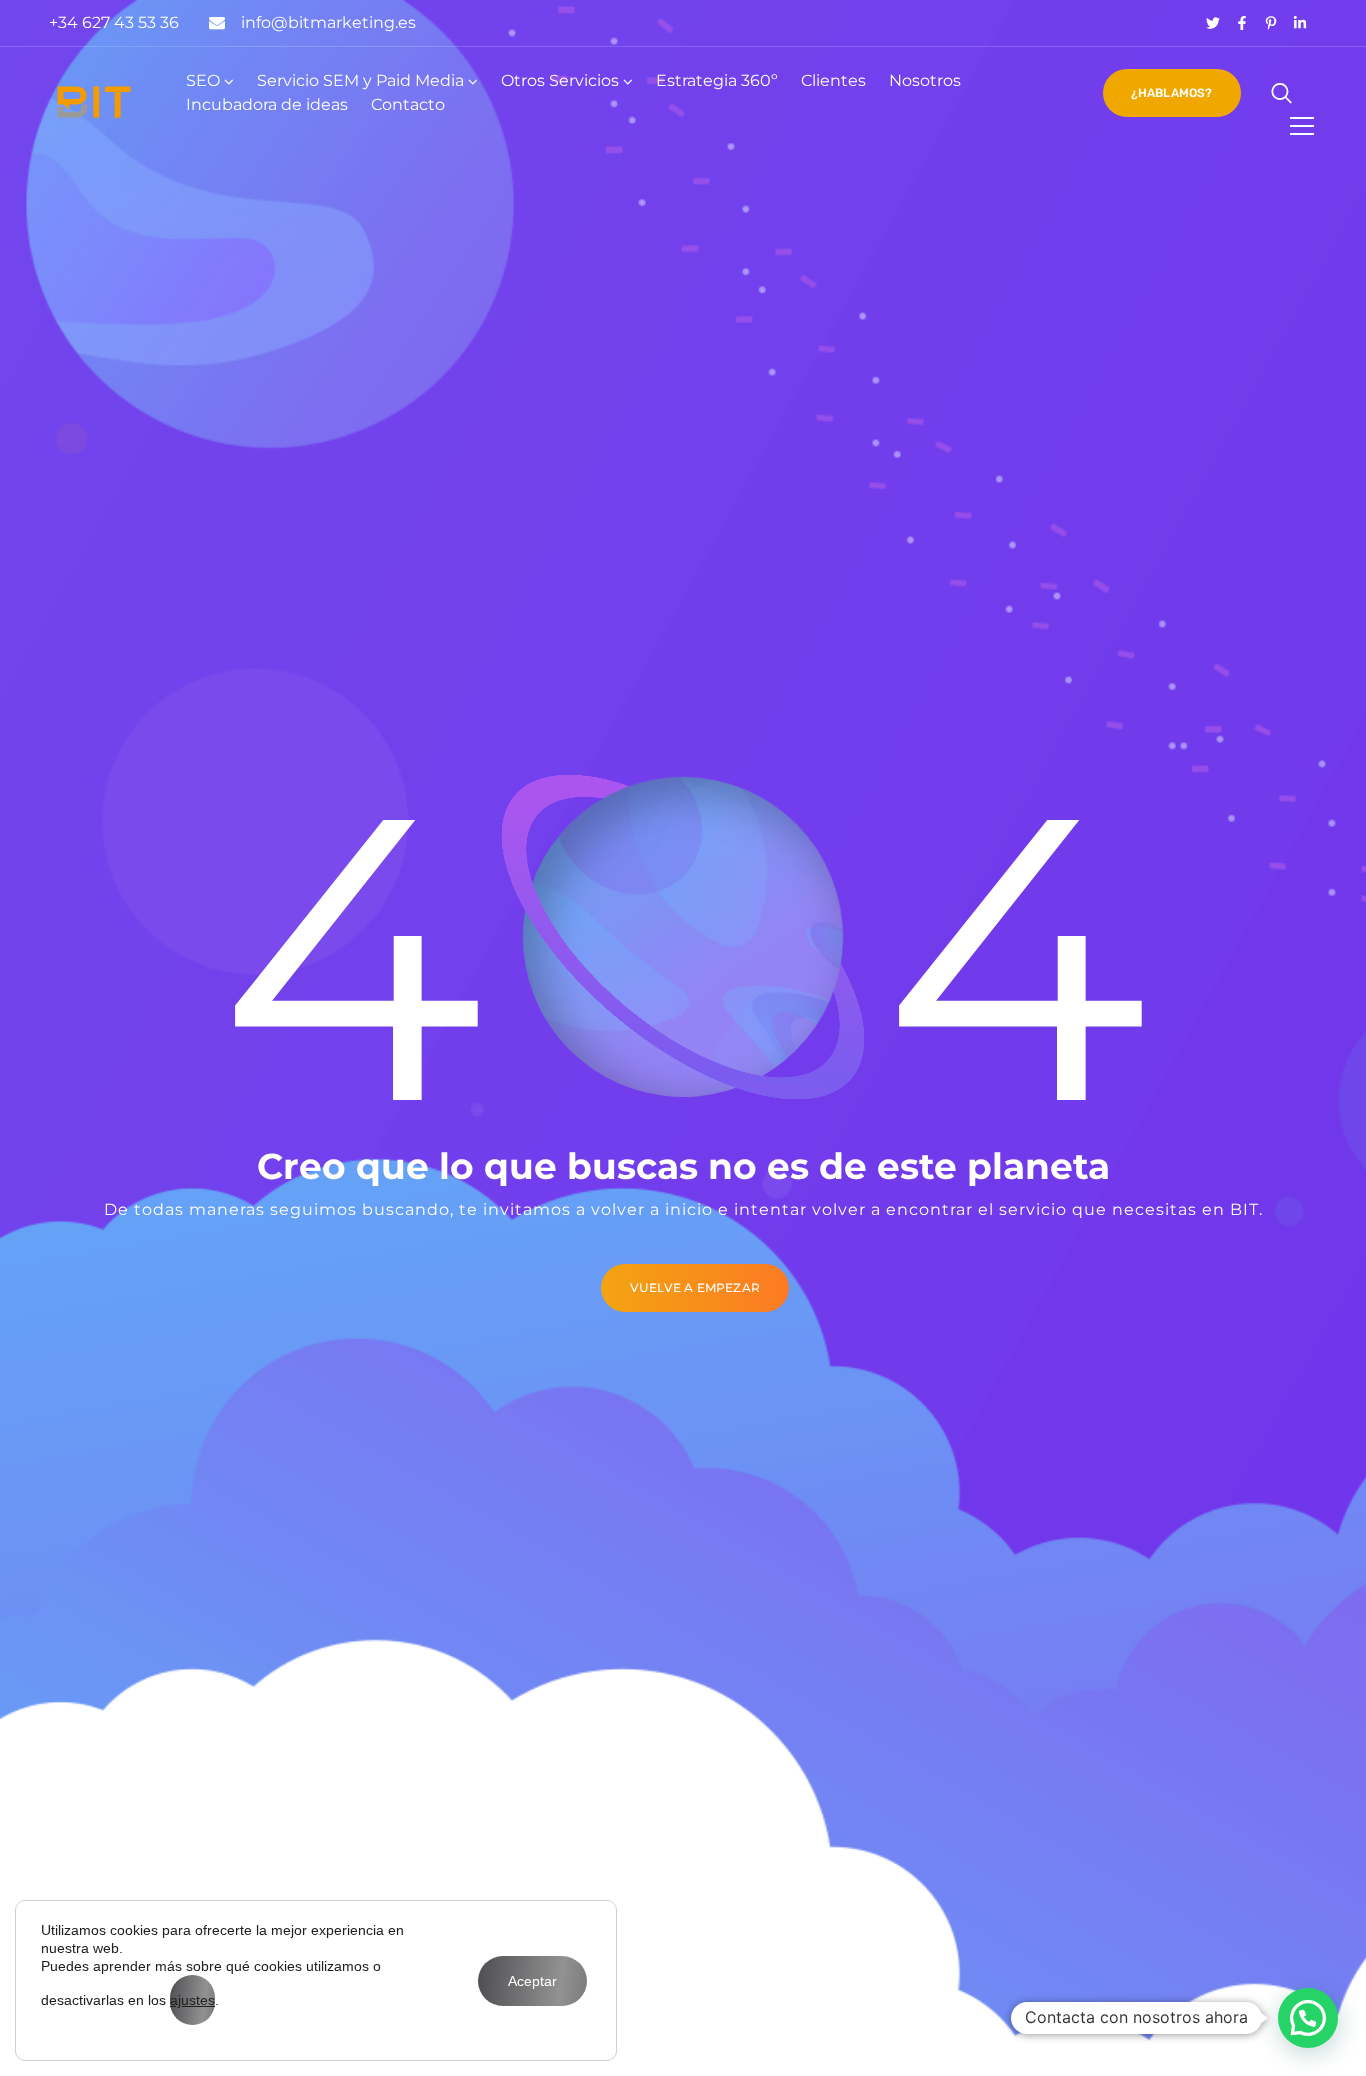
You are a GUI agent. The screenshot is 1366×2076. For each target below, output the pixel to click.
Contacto (408, 104)
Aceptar (532, 1981)
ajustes (192, 2000)
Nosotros (925, 80)
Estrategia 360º (717, 80)
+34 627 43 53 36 (114, 22)
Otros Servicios (560, 80)
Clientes (833, 80)
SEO (203, 80)
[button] (1308, 2018)
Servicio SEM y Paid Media (360, 80)
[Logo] (94, 102)
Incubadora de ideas (267, 104)
